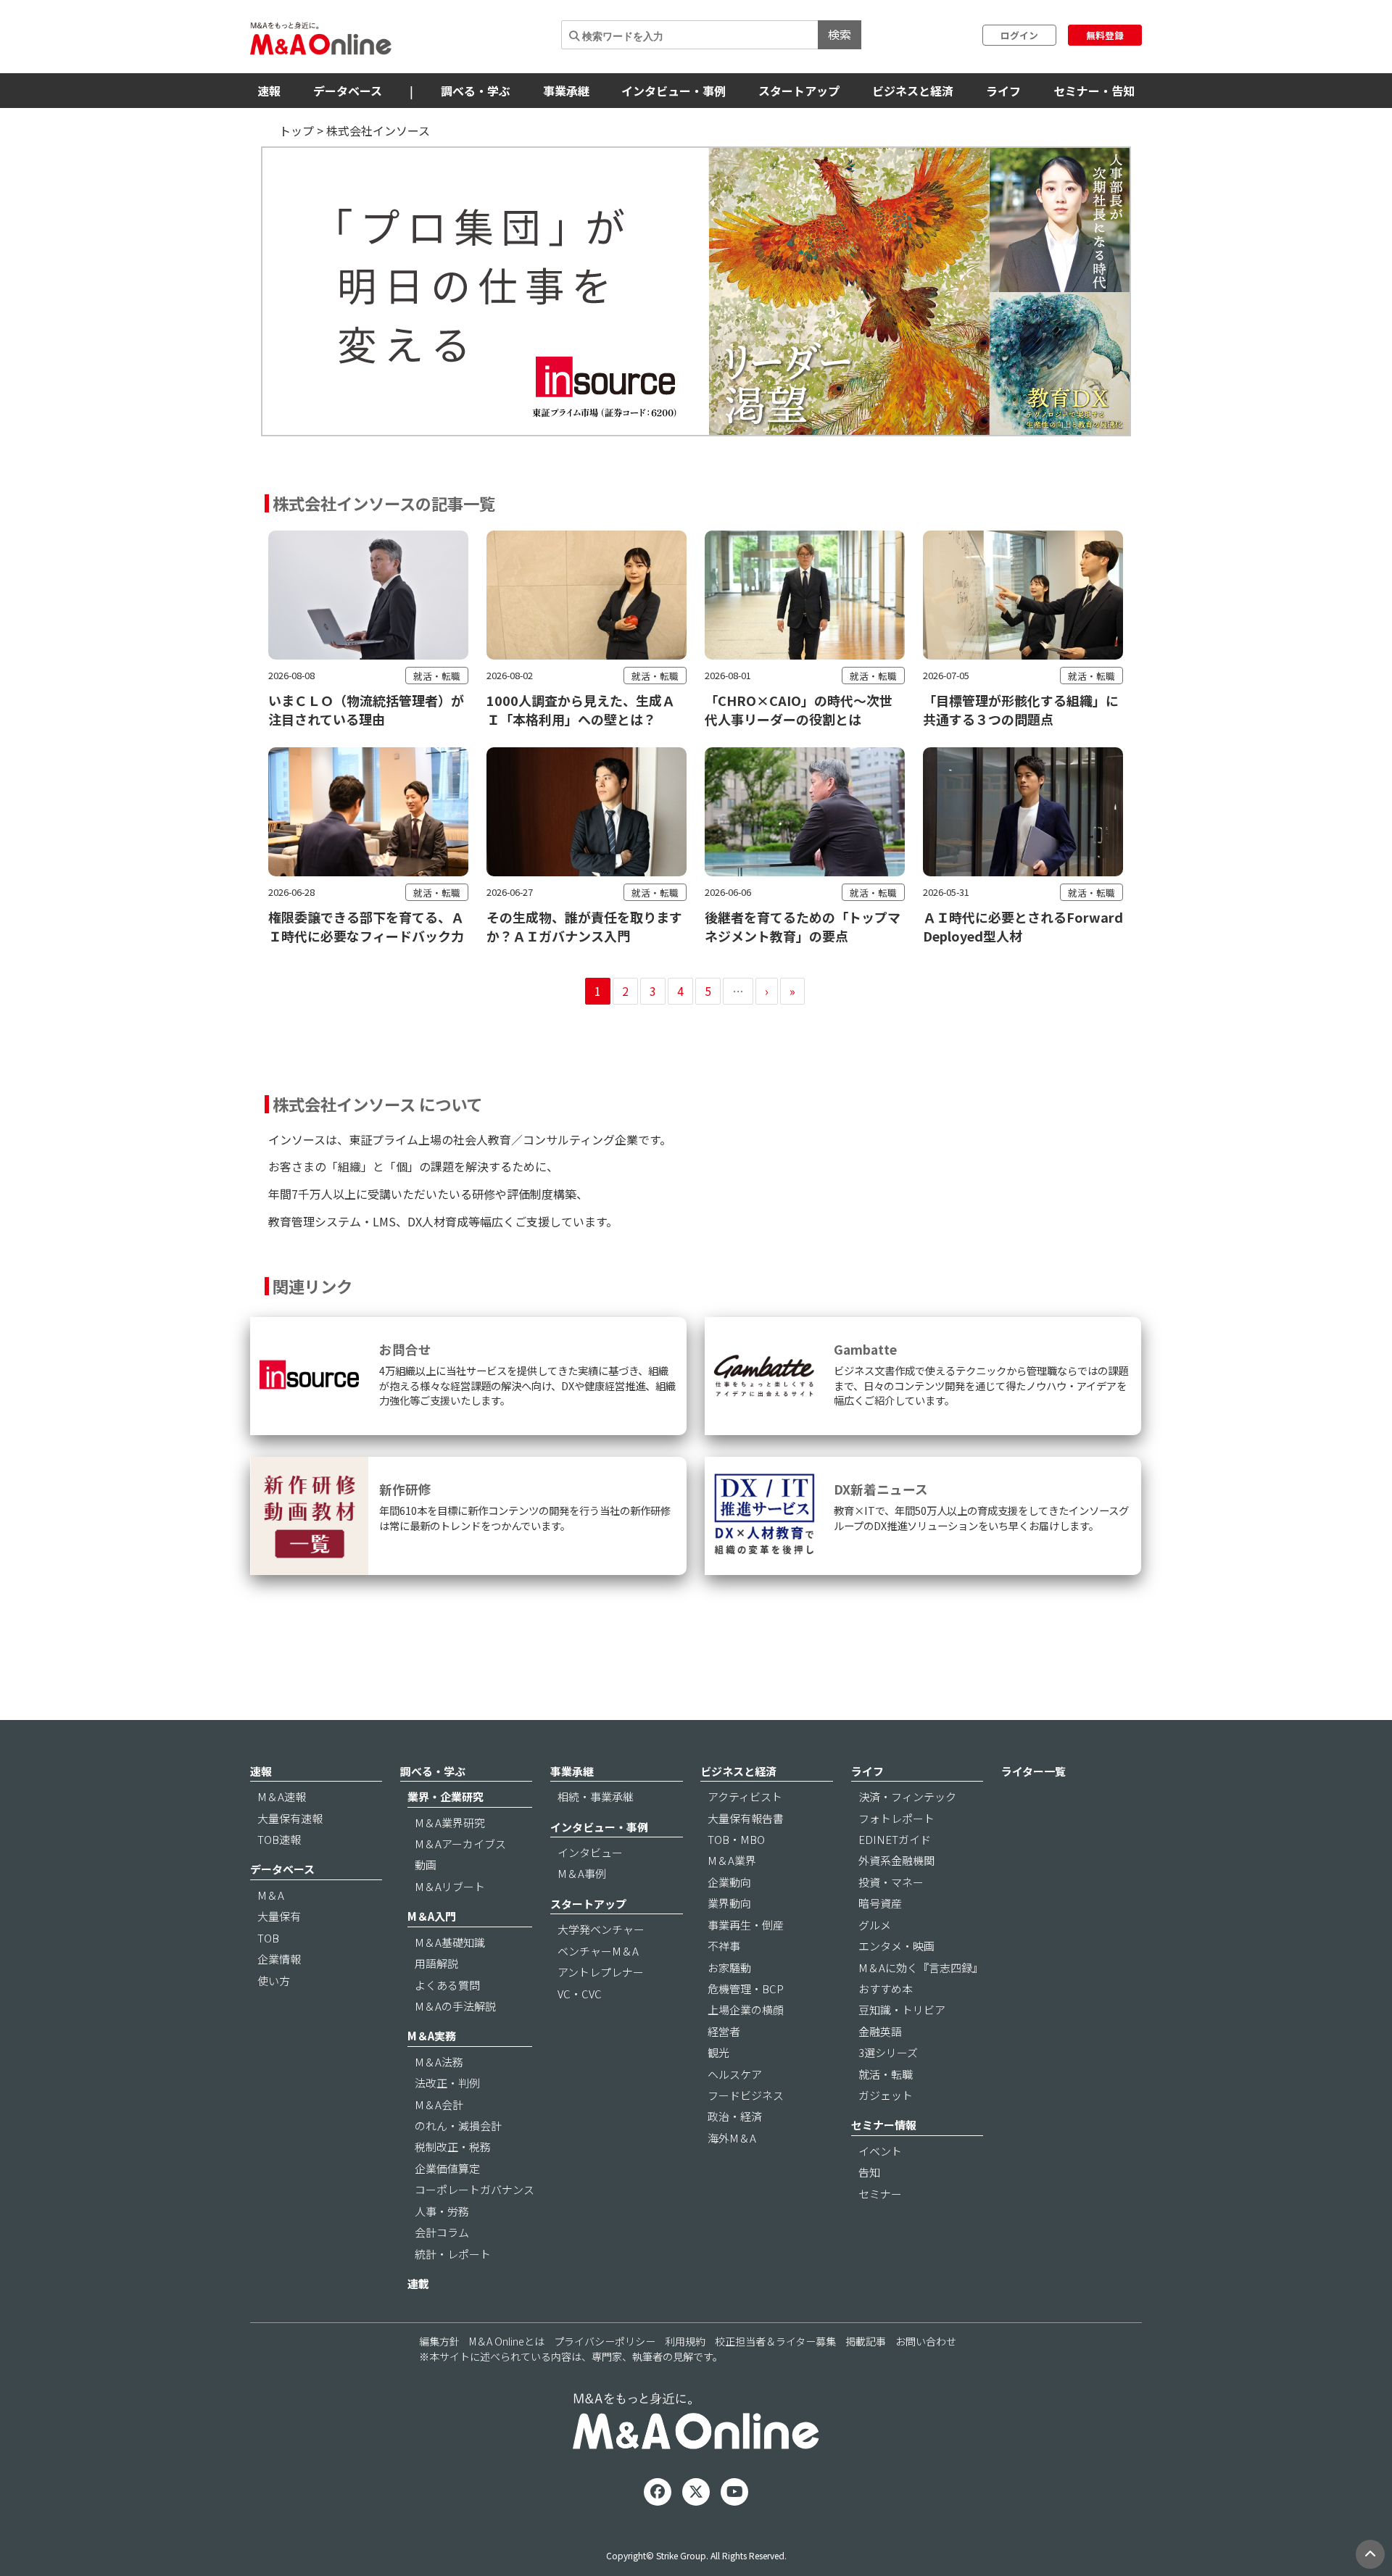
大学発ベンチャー (601, 1929)
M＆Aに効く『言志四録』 (921, 1968)
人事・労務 (442, 2211)
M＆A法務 (439, 2062)
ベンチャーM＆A (598, 1951)
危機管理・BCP (746, 1989)
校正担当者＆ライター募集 (775, 2341)
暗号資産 (880, 1903)
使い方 (274, 1981)
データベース (348, 91)
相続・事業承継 (596, 1796)
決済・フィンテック (907, 1796)
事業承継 (566, 91)
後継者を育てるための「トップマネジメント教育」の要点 (803, 926)
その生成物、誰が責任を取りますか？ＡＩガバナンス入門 (584, 926)
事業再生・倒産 (746, 1925)
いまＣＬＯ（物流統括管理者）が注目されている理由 (366, 710)
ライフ (1003, 91)
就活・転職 (437, 676)
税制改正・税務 (453, 2147)
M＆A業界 (732, 1860)
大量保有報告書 (746, 1818)
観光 (718, 2052)
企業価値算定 (447, 2168)
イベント (880, 2151)
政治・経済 (735, 2116)
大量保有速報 (290, 1818)
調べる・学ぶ (476, 91)
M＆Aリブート (450, 1886)
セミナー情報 (884, 2125)
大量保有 (279, 1916)
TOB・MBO (736, 1839)
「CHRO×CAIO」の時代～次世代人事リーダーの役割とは (799, 710)
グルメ (875, 1925)
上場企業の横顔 (746, 2010)
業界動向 (729, 1903)
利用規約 (685, 2341)
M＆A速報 (282, 1796)
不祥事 (724, 1946)
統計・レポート (453, 2254)
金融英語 (880, 2031)
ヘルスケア (735, 2074)
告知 (869, 2172)
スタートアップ (799, 91)
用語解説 (436, 1963)
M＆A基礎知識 (450, 1942)
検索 (840, 34)
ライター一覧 (1033, 1771)
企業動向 (729, 1882)
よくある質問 (447, 1985)
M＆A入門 (432, 1916)
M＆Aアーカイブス (460, 1844)
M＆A (271, 1895)
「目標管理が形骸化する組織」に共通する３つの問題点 (1021, 710)
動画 (426, 1865)
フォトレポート (896, 1818)
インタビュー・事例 (674, 91)
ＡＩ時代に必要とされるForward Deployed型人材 (1023, 926)
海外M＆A (732, 2138)
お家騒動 (729, 1968)
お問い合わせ (926, 2341)
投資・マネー (891, 1882)
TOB (268, 1938)
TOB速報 (279, 1839)
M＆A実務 (432, 2036)
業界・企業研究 (446, 1796)
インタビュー (590, 1852)
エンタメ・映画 (896, 1946)
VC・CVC (580, 1994)
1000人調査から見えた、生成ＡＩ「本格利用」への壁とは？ (581, 710)
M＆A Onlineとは (507, 2341)
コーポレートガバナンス (475, 2189)
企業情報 (279, 1959)
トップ (297, 130)
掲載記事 (866, 2341)
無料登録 (1105, 35)
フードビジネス (746, 2095)
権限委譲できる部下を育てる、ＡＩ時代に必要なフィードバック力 (366, 926)
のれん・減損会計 (458, 2126)
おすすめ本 (886, 1989)
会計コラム (442, 2232)
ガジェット (886, 2095)
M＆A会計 (439, 2105)
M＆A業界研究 (450, 1823)
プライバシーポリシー (605, 2341)
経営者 (724, 2031)
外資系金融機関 (896, 1860)
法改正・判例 (447, 2083)
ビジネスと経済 (913, 91)
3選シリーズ (888, 2052)
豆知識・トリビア (902, 2010)
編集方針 (439, 2341)
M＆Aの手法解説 (455, 2006)
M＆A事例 (582, 1873)
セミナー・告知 (1094, 91)
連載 (418, 2284)
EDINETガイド (895, 1839)
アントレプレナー (601, 1972)
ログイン (1019, 35)
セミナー (880, 2194)
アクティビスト (745, 1796)
